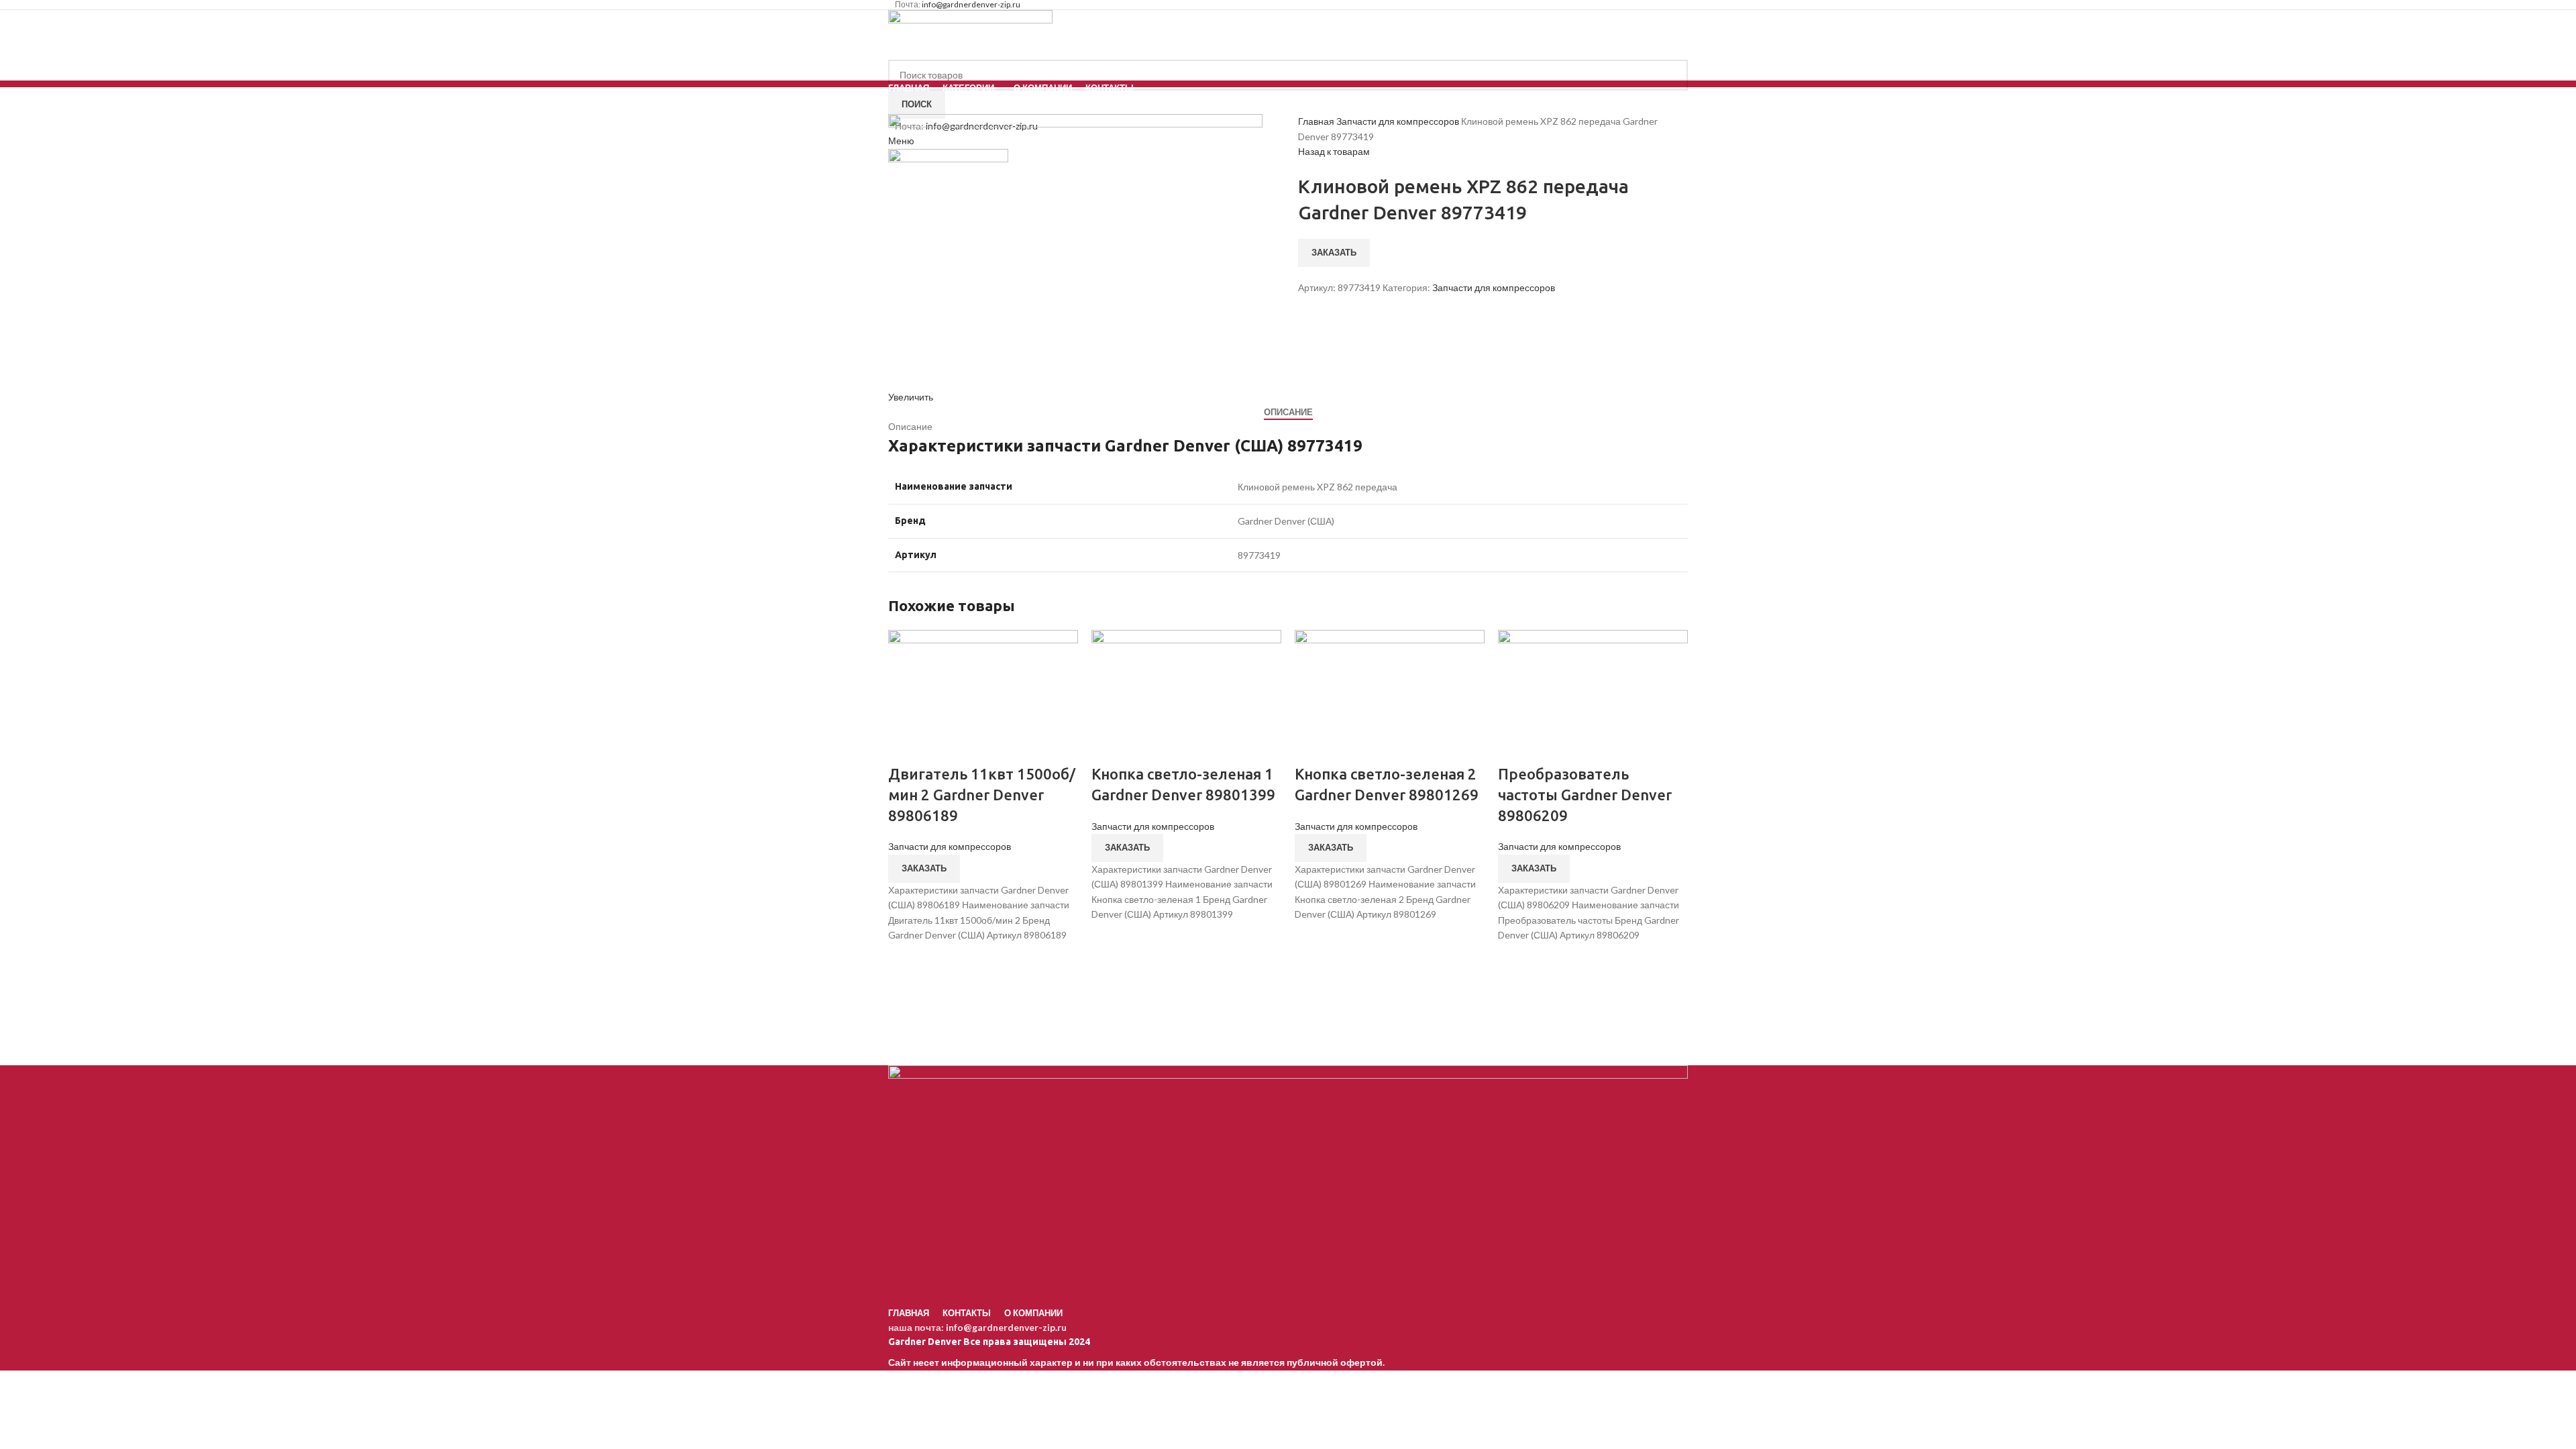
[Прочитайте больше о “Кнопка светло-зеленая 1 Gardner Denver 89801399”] (1108, 939)
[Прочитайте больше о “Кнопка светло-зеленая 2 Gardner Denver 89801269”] (1311, 939)
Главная (1317, 121)
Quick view (905, 993)
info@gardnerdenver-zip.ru (1006, 1327)
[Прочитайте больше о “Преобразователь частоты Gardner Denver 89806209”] (1515, 959)
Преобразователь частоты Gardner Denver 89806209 (1585, 795)
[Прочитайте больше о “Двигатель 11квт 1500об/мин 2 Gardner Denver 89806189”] (905, 959)
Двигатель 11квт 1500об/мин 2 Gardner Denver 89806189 (982, 795)
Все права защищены (978, 1342)
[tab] (1288, 413)
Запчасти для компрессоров (1399, 121)
